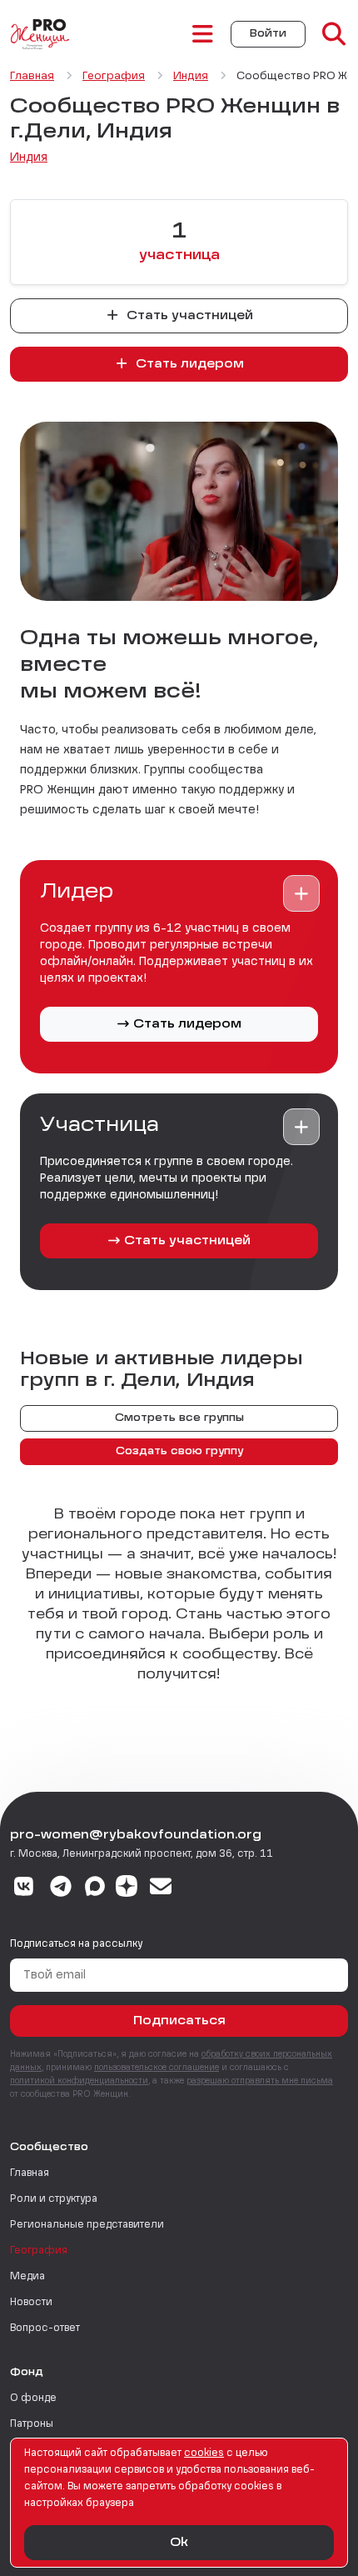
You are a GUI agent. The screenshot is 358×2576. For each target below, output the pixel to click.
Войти (268, 34)
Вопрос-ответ (45, 2328)
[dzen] (127, 1888)
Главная (30, 2173)
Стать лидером (188, 364)
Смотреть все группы (179, 1418)
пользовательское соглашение (157, 2068)
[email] (161, 1888)
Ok (179, 2543)
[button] (301, 893)
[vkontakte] (24, 1888)
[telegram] (61, 1888)
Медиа (27, 2277)
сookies (204, 2453)
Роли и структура (54, 2199)
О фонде (33, 2398)
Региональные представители (87, 2225)
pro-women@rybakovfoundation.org (136, 1835)
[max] (95, 1888)
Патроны (32, 2424)
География (39, 2251)
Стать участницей (188, 316)
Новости (31, 2303)
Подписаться (179, 2021)
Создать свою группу (179, 1452)
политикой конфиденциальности (79, 2081)
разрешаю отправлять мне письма (260, 2081)
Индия (29, 158)
